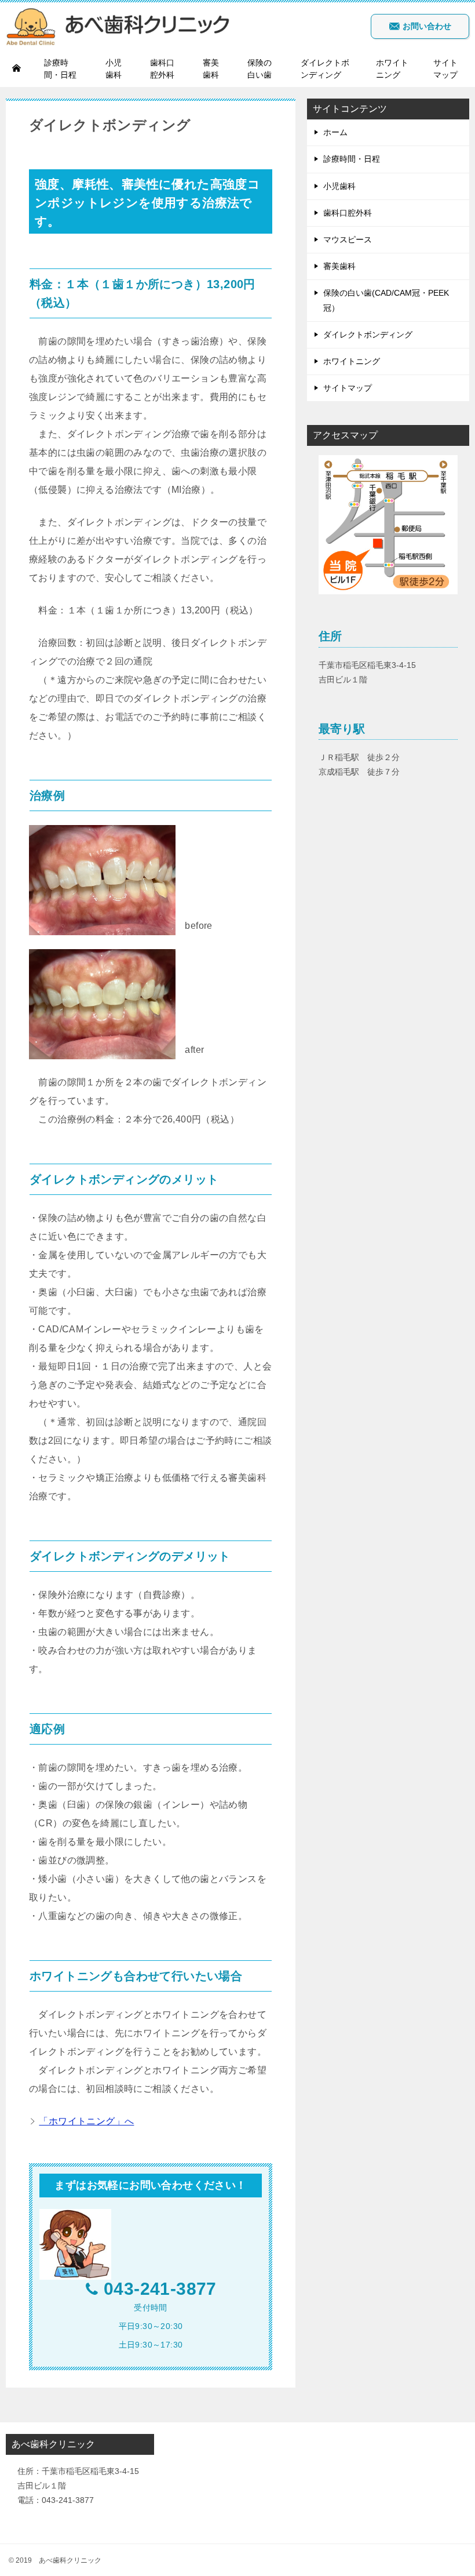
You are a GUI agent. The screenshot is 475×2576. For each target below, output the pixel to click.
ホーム (335, 132)
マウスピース (348, 239)
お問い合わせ (426, 26)
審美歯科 (211, 69)
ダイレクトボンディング (325, 69)
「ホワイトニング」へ (86, 2121)
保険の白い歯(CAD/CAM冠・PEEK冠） (386, 300)
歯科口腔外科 (162, 69)
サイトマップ (445, 69)
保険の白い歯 (260, 69)
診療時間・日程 (60, 69)
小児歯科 (114, 69)
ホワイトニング (392, 69)
